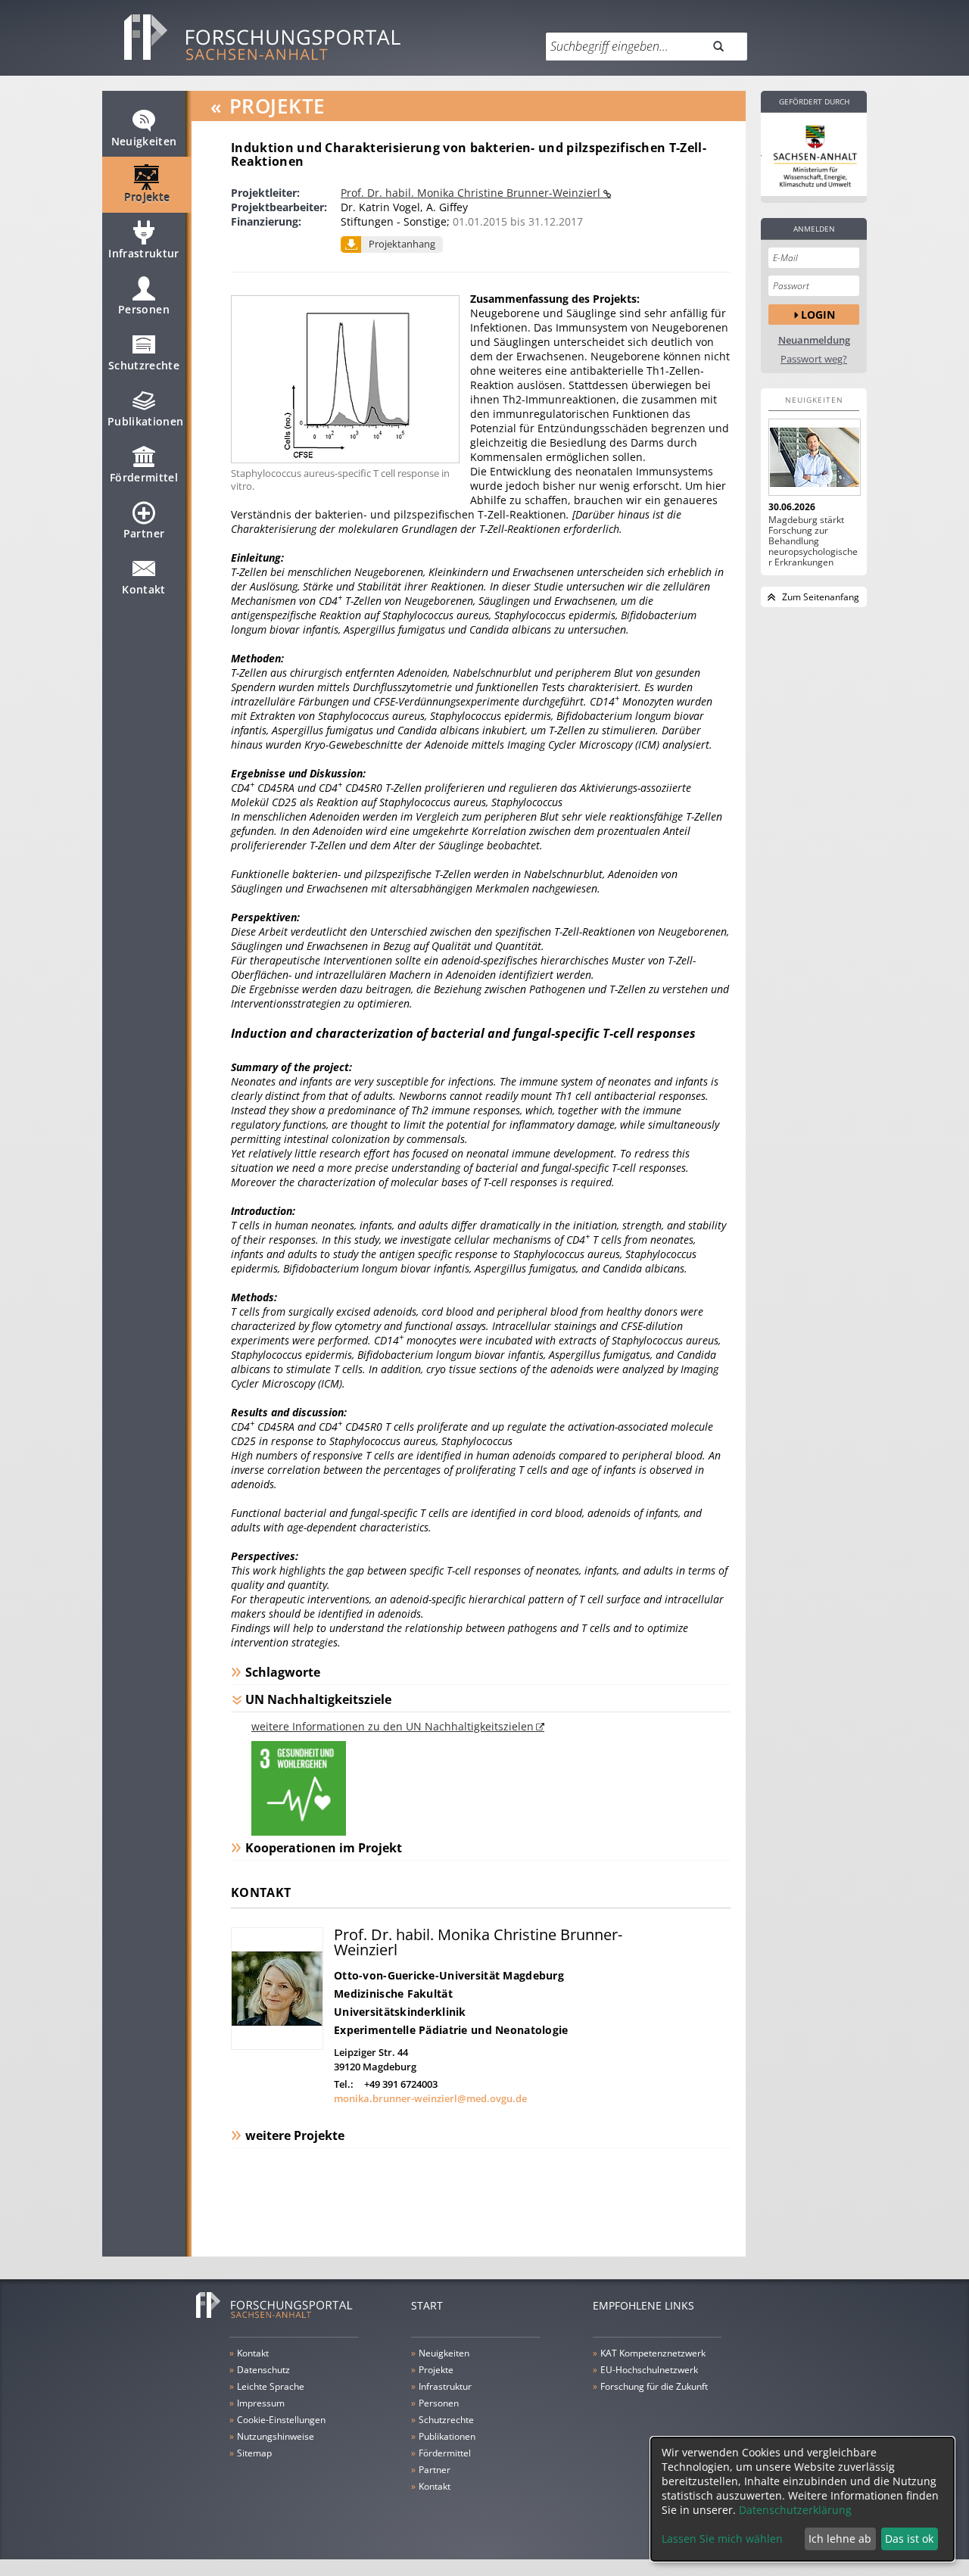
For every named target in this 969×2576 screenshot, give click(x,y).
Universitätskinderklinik (400, 2012)
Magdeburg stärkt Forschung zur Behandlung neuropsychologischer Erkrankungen (813, 541)
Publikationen (146, 421)
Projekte (147, 197)
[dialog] (802, 2499)
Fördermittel (144, 477)
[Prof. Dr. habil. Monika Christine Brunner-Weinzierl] (277, 2046)
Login (818, 315)
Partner (144, 533)
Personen (144, 309)
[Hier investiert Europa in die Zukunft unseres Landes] (814, 154)
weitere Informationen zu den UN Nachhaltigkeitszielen (393, 1726)
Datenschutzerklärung (795, 2510)
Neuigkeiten (144, 141)
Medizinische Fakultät (393, 1994)
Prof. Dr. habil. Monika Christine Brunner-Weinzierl (472, 193)
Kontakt (143, 589)
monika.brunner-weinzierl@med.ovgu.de (430, 2098)
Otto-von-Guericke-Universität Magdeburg (449, 1975)
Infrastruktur (144, 253)
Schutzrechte (144, 365)
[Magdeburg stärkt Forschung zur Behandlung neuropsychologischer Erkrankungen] (814, 457)
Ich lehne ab (840, 2539)
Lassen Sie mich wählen (722, 2539)
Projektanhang (402, 244)
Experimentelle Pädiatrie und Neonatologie (451, 2030)
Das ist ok (909, 2539)
